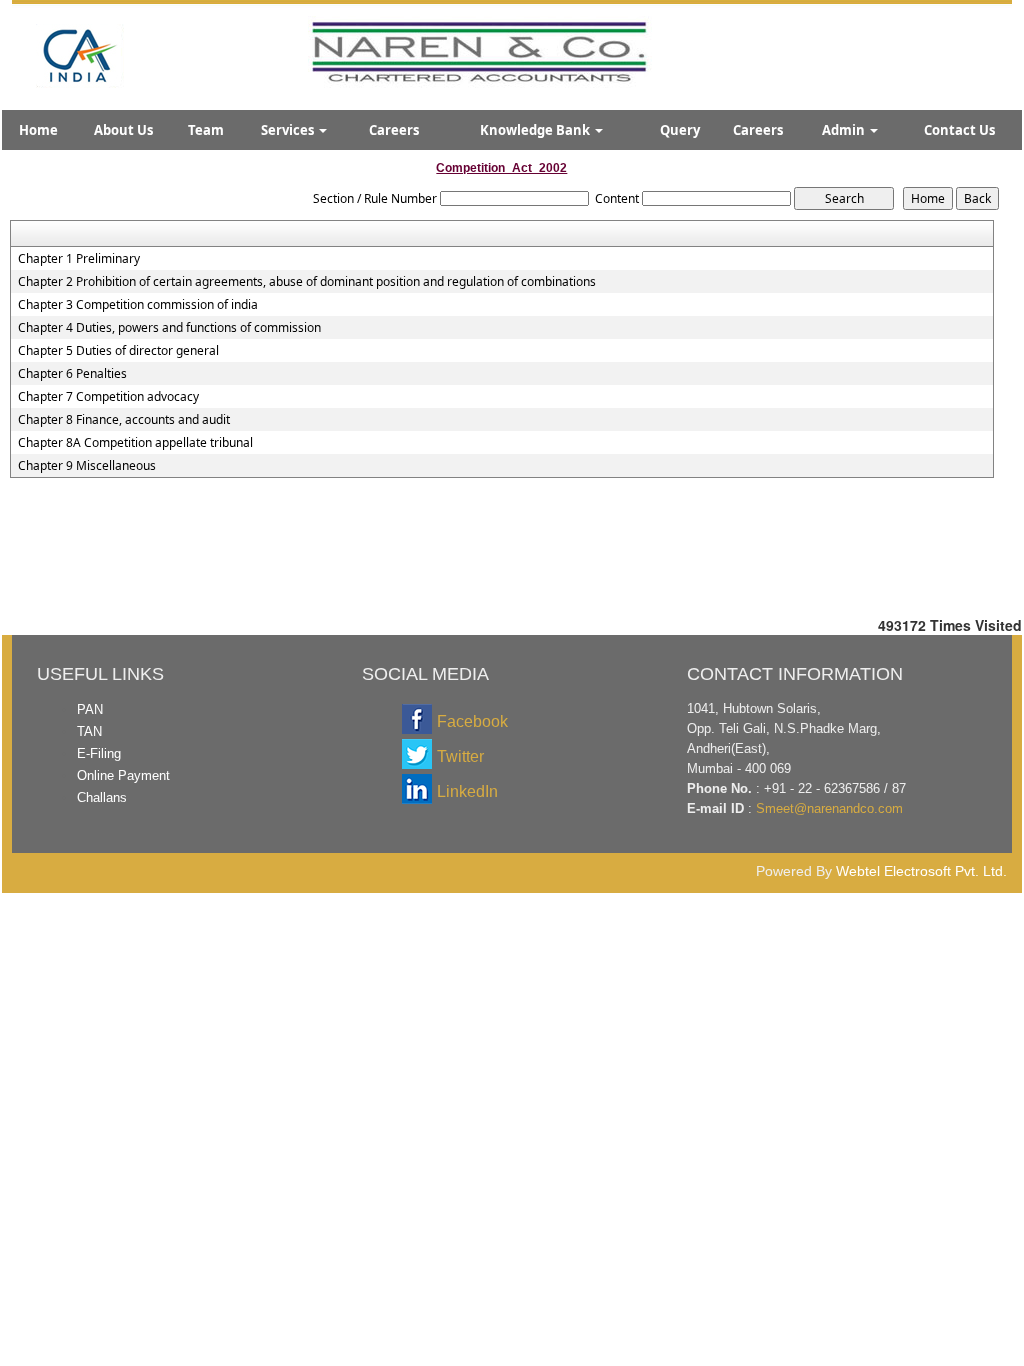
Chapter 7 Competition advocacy (108, 397)
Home (38, 130)
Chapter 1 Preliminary (79, 259)
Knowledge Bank (536, 130)
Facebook (472, 721)
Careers (394, 130)
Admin (845, 130)
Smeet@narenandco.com (829, 808)
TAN (89, 731)
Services (289, 130)
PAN (90, 709)
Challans (102, 797)
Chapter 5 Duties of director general (118, 351)
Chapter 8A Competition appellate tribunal (135, 443)
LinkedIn (467, 791)
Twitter (460, 756)
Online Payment (123, 775)
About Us (123, 130)
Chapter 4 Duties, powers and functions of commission (169, 328)
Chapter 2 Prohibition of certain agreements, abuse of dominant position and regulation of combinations (307, 282)
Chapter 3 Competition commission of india (138, 305)
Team (206, 130)
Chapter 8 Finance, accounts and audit (124, 420)
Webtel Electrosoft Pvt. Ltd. (921, 871)
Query (680, 130)
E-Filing (99, 753)
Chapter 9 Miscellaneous (87, 466)
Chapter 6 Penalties (72, 374)
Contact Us (959, 130)
